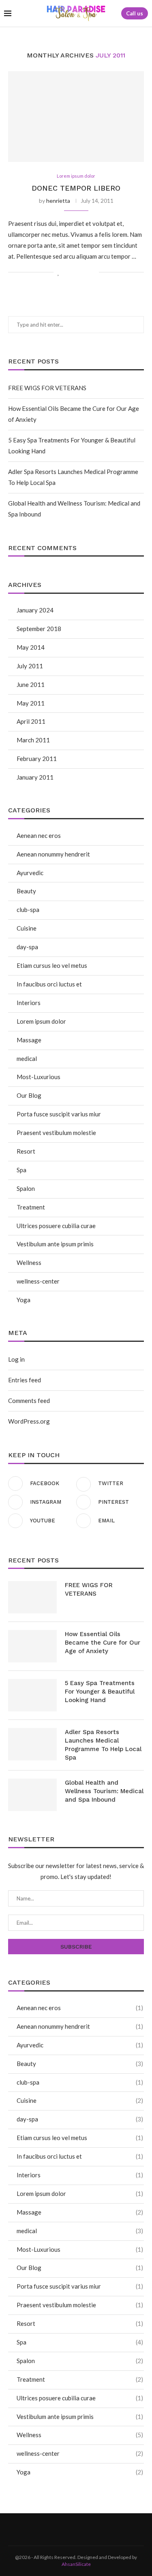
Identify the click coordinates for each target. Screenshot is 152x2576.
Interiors (29, 1003)
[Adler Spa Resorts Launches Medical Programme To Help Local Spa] (32, 1744)
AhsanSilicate (76, 2564)
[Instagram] (76, 2529)
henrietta (58, 201)
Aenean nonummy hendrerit (53, 854)
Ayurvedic (30, 873)
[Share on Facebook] (67, 272)
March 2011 (33, 740)
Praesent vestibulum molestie (56, 1133)
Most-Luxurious (39, 1077)
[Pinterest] (86, 2529)
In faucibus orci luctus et (49, 984)
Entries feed (25, 1380)
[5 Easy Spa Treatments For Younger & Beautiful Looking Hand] (32, 1695)
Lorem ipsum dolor (41, 1021)
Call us (135, 13)
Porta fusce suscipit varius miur (59, 1114)
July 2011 (30, 666)
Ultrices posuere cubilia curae (56, 1226)
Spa (21, 1170)
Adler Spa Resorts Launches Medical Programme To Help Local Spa (103, 1745)
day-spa (27, 947)
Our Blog (29, 1095)
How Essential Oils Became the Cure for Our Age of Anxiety (103, 1643)
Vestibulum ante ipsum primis (55, 1244)
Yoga (24, 1300)
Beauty (26, 891)
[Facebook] (66, 2529)
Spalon (26, 1188)
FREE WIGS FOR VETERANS (47, 388)
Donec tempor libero (76, 188)
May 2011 (31, 703)
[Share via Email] (93, 272)
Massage (29, 1040)
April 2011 (31, 721)
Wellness (29, 1262)
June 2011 (31, 684)
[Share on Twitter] (76, 272)
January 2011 (35, 777)
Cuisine (27, 928)
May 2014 (31, 647)
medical (27, 1058)
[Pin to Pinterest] (84, 272)
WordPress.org (29, 1421)
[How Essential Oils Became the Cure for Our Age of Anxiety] (32, 1646)
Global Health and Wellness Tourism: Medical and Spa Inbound (104, 1791)
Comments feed (29, 1401)
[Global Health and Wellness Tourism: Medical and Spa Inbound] (32, 1795)
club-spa (28, 910)
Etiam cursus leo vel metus (52, 965)
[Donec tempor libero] (76, 116)
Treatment (31, 1207)
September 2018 (39, 629)
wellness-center (38, 1281)
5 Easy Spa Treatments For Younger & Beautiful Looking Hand (100, 1692)
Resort (26, 1151)
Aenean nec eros (39, 835)
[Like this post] (59, 272)
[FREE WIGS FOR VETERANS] (32, 1597)
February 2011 (37, 759)
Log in (16, 1359)
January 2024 (35, 610)
